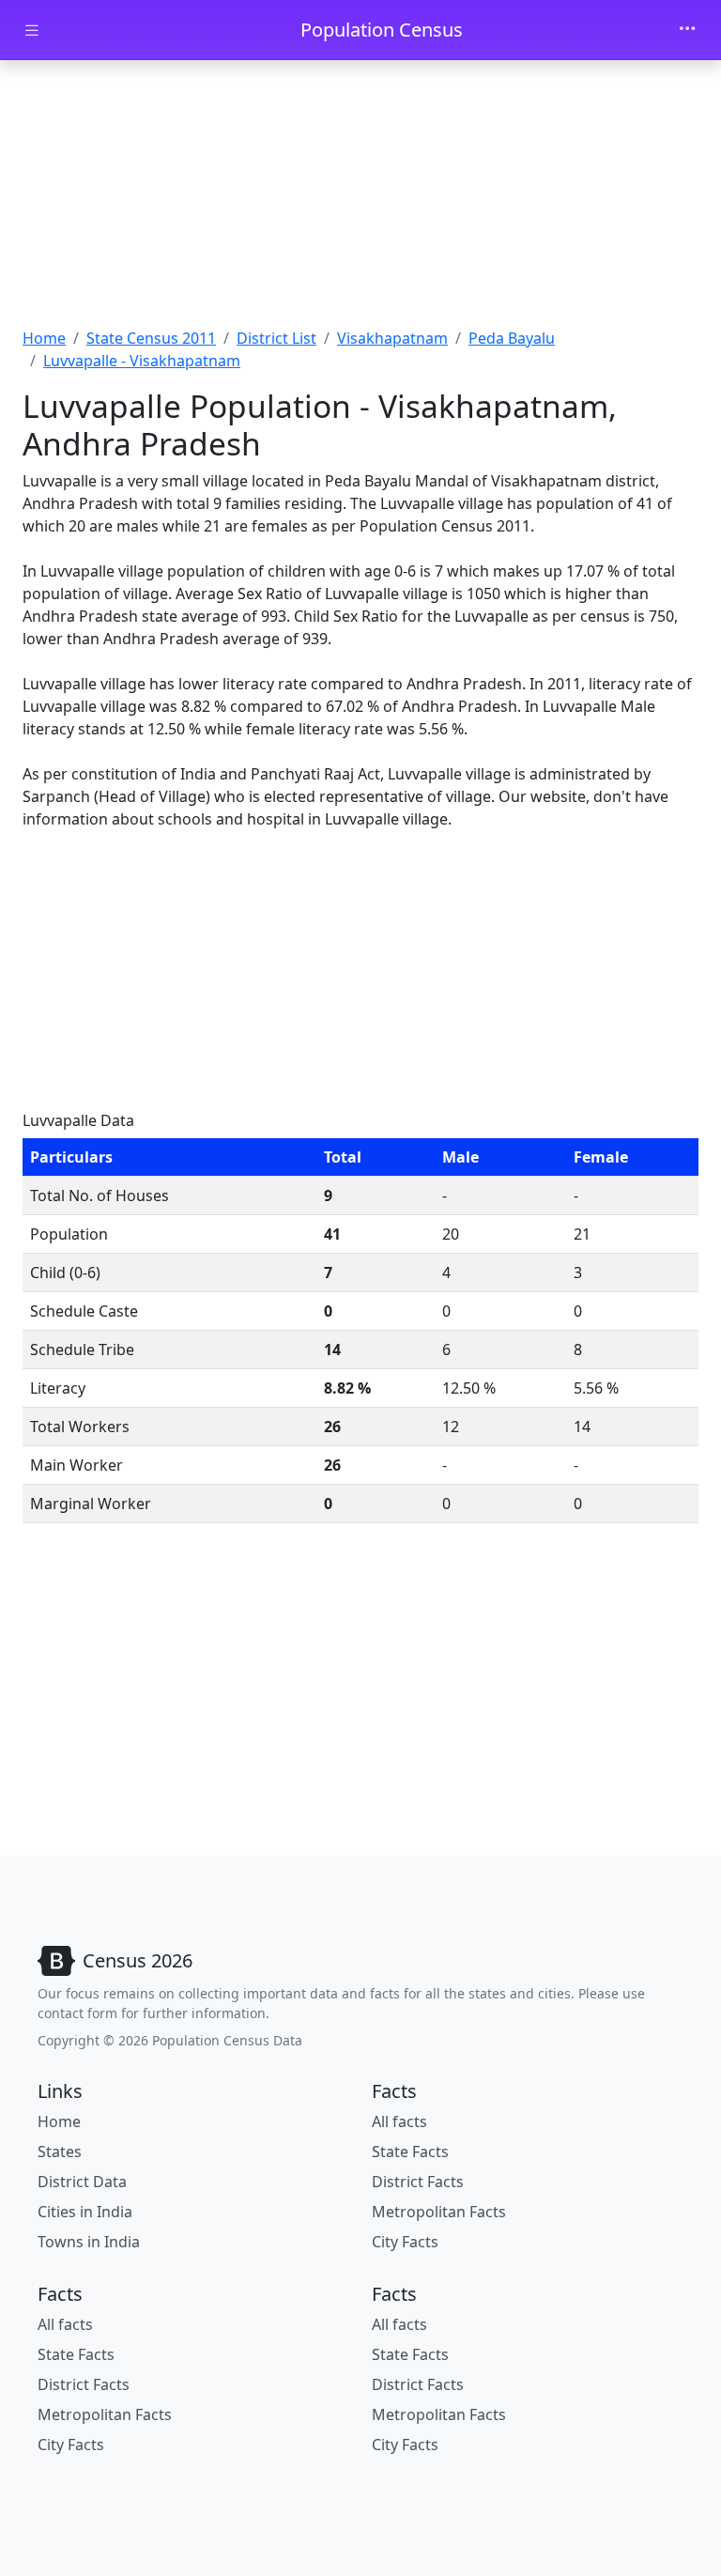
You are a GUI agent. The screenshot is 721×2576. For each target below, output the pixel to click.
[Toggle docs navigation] (32, 31)
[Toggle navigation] (687, 30)
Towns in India (89, 2242)
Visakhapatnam (392, 338)
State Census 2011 (151, 338)
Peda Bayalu (512, 338)
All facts (399, 2121)
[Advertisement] (360, 200)
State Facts (410, 2152)
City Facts (405, 2242)
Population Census (382, 30)
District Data (82, 2182)
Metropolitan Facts (439, 2212)
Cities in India (85, 2212)
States (60, 2152)
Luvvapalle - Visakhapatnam (142, 361)
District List (276, 338)
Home (44, 338)
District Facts (418, 2182)
